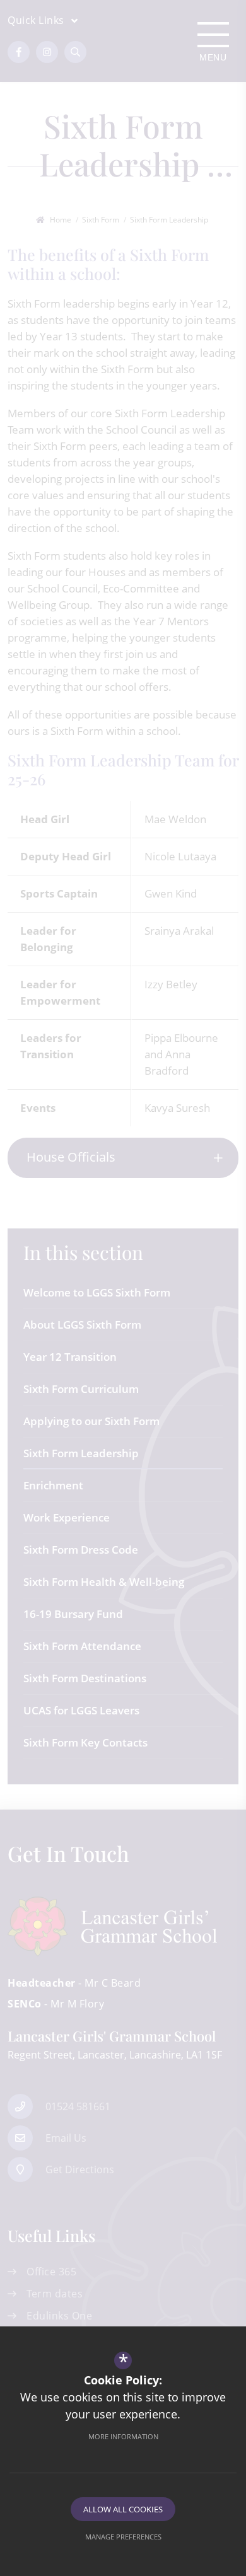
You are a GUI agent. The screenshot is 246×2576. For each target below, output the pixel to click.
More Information (123, 2436)
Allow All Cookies (123, 2509)
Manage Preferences (123, 2537)
